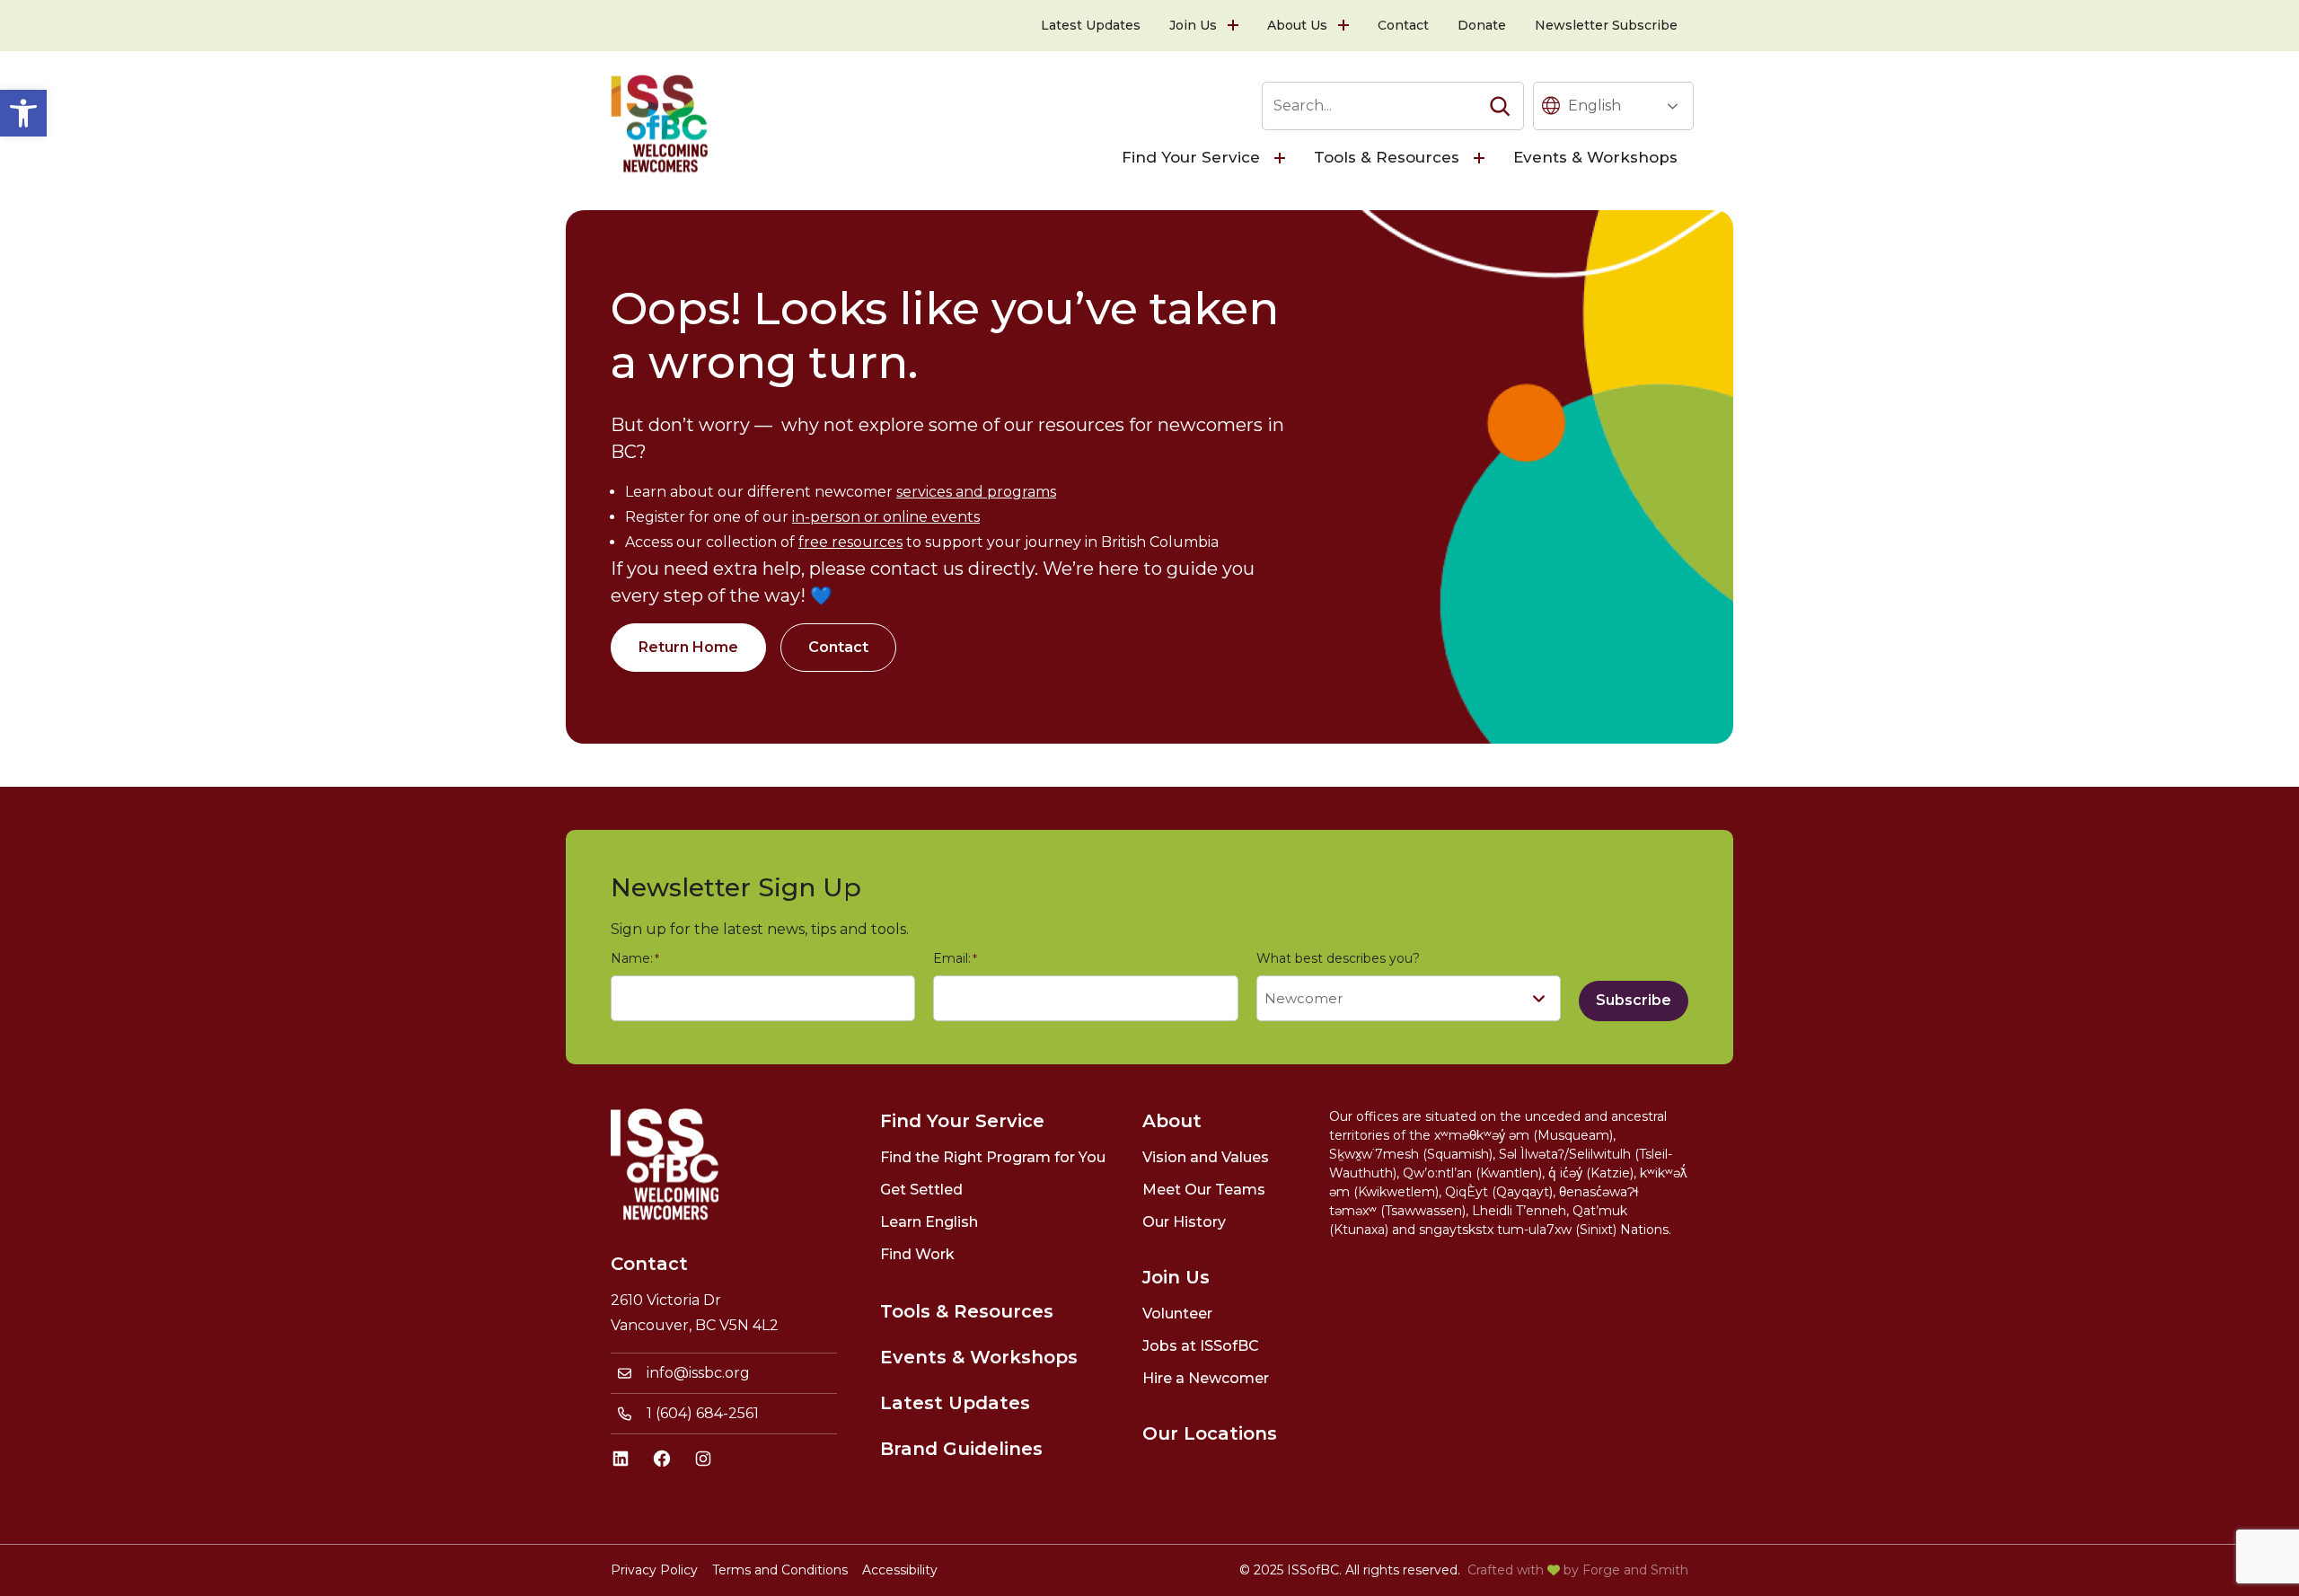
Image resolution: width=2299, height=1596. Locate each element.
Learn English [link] (929, 1222)
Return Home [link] (688, 647)
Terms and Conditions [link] (780, 1570)
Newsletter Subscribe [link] (1606, 25)
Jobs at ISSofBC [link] (1201, 1346)
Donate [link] (1482, 25)
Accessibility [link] (900, 1570)
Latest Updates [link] (1091, 25)
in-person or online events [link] (886, 517)
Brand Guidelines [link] (961, 1449)
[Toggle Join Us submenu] (1235, 26)
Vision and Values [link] (1206, 1157)
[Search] (1500, 106)
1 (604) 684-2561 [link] (703, 1413)
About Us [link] (1297, 25)
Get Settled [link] (921, 1190)
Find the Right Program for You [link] (993, 1157)
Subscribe (1634, 1000)
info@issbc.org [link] (698, 1373)
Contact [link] (1403, 25)
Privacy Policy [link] (654, 1570)
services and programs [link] (976, 492)
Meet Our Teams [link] (1204, 1190)
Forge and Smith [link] (1635, 1570)
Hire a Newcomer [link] (1206, 1378)
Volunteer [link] (1177, 1314)
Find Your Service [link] (1191, 157)
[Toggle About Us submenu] (1345, 26)
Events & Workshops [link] (1595, 157)
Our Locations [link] (1210, 1433)
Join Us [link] (1193, 25)
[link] (23, 113)
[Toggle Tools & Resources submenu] (1481, 158)
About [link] (1172, 1121)
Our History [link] (1184, 1222)
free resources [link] (850, 542)
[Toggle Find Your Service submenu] (1282, 158)
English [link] (1594, 106)
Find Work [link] (917, 1254)
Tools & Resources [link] (1387, 157)
